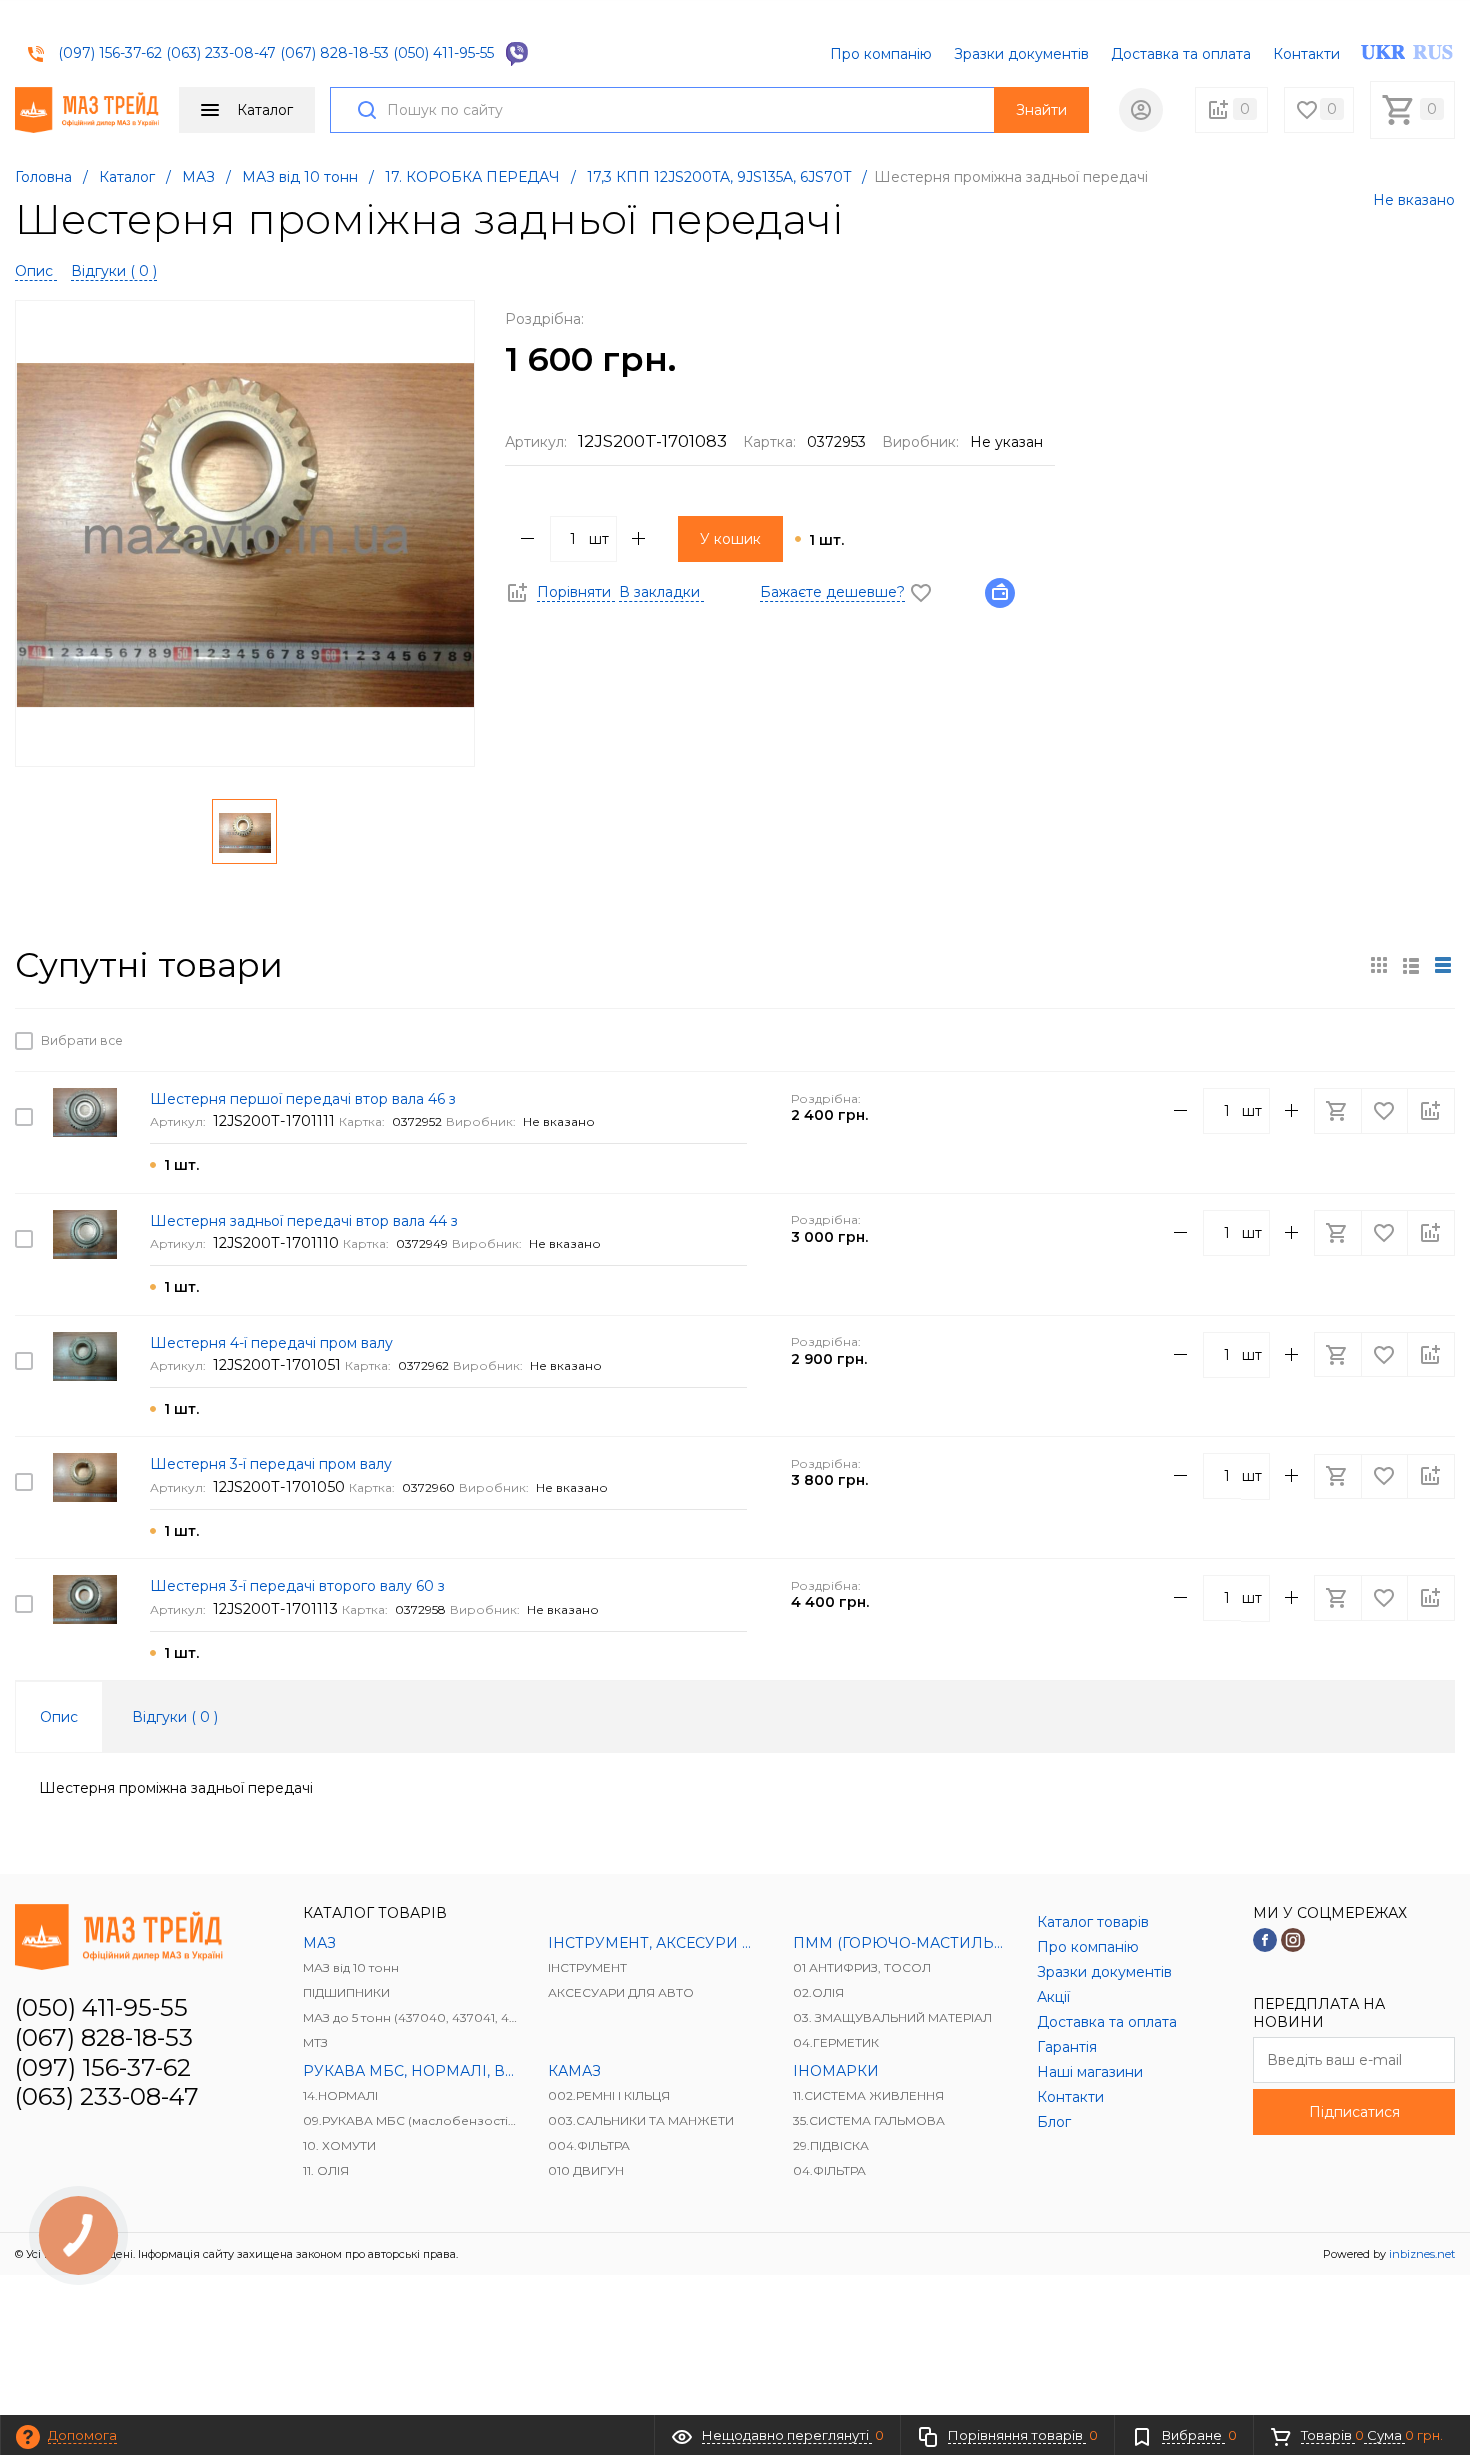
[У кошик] (1340, 1040)
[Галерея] (1411, 965)
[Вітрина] (1379, 965)
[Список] (1443, 965)
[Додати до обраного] (1386, 1040)
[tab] (59, 1717)
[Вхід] (1141, 110)
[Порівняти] (1431, 1040)
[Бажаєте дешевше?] (1006, 592)
